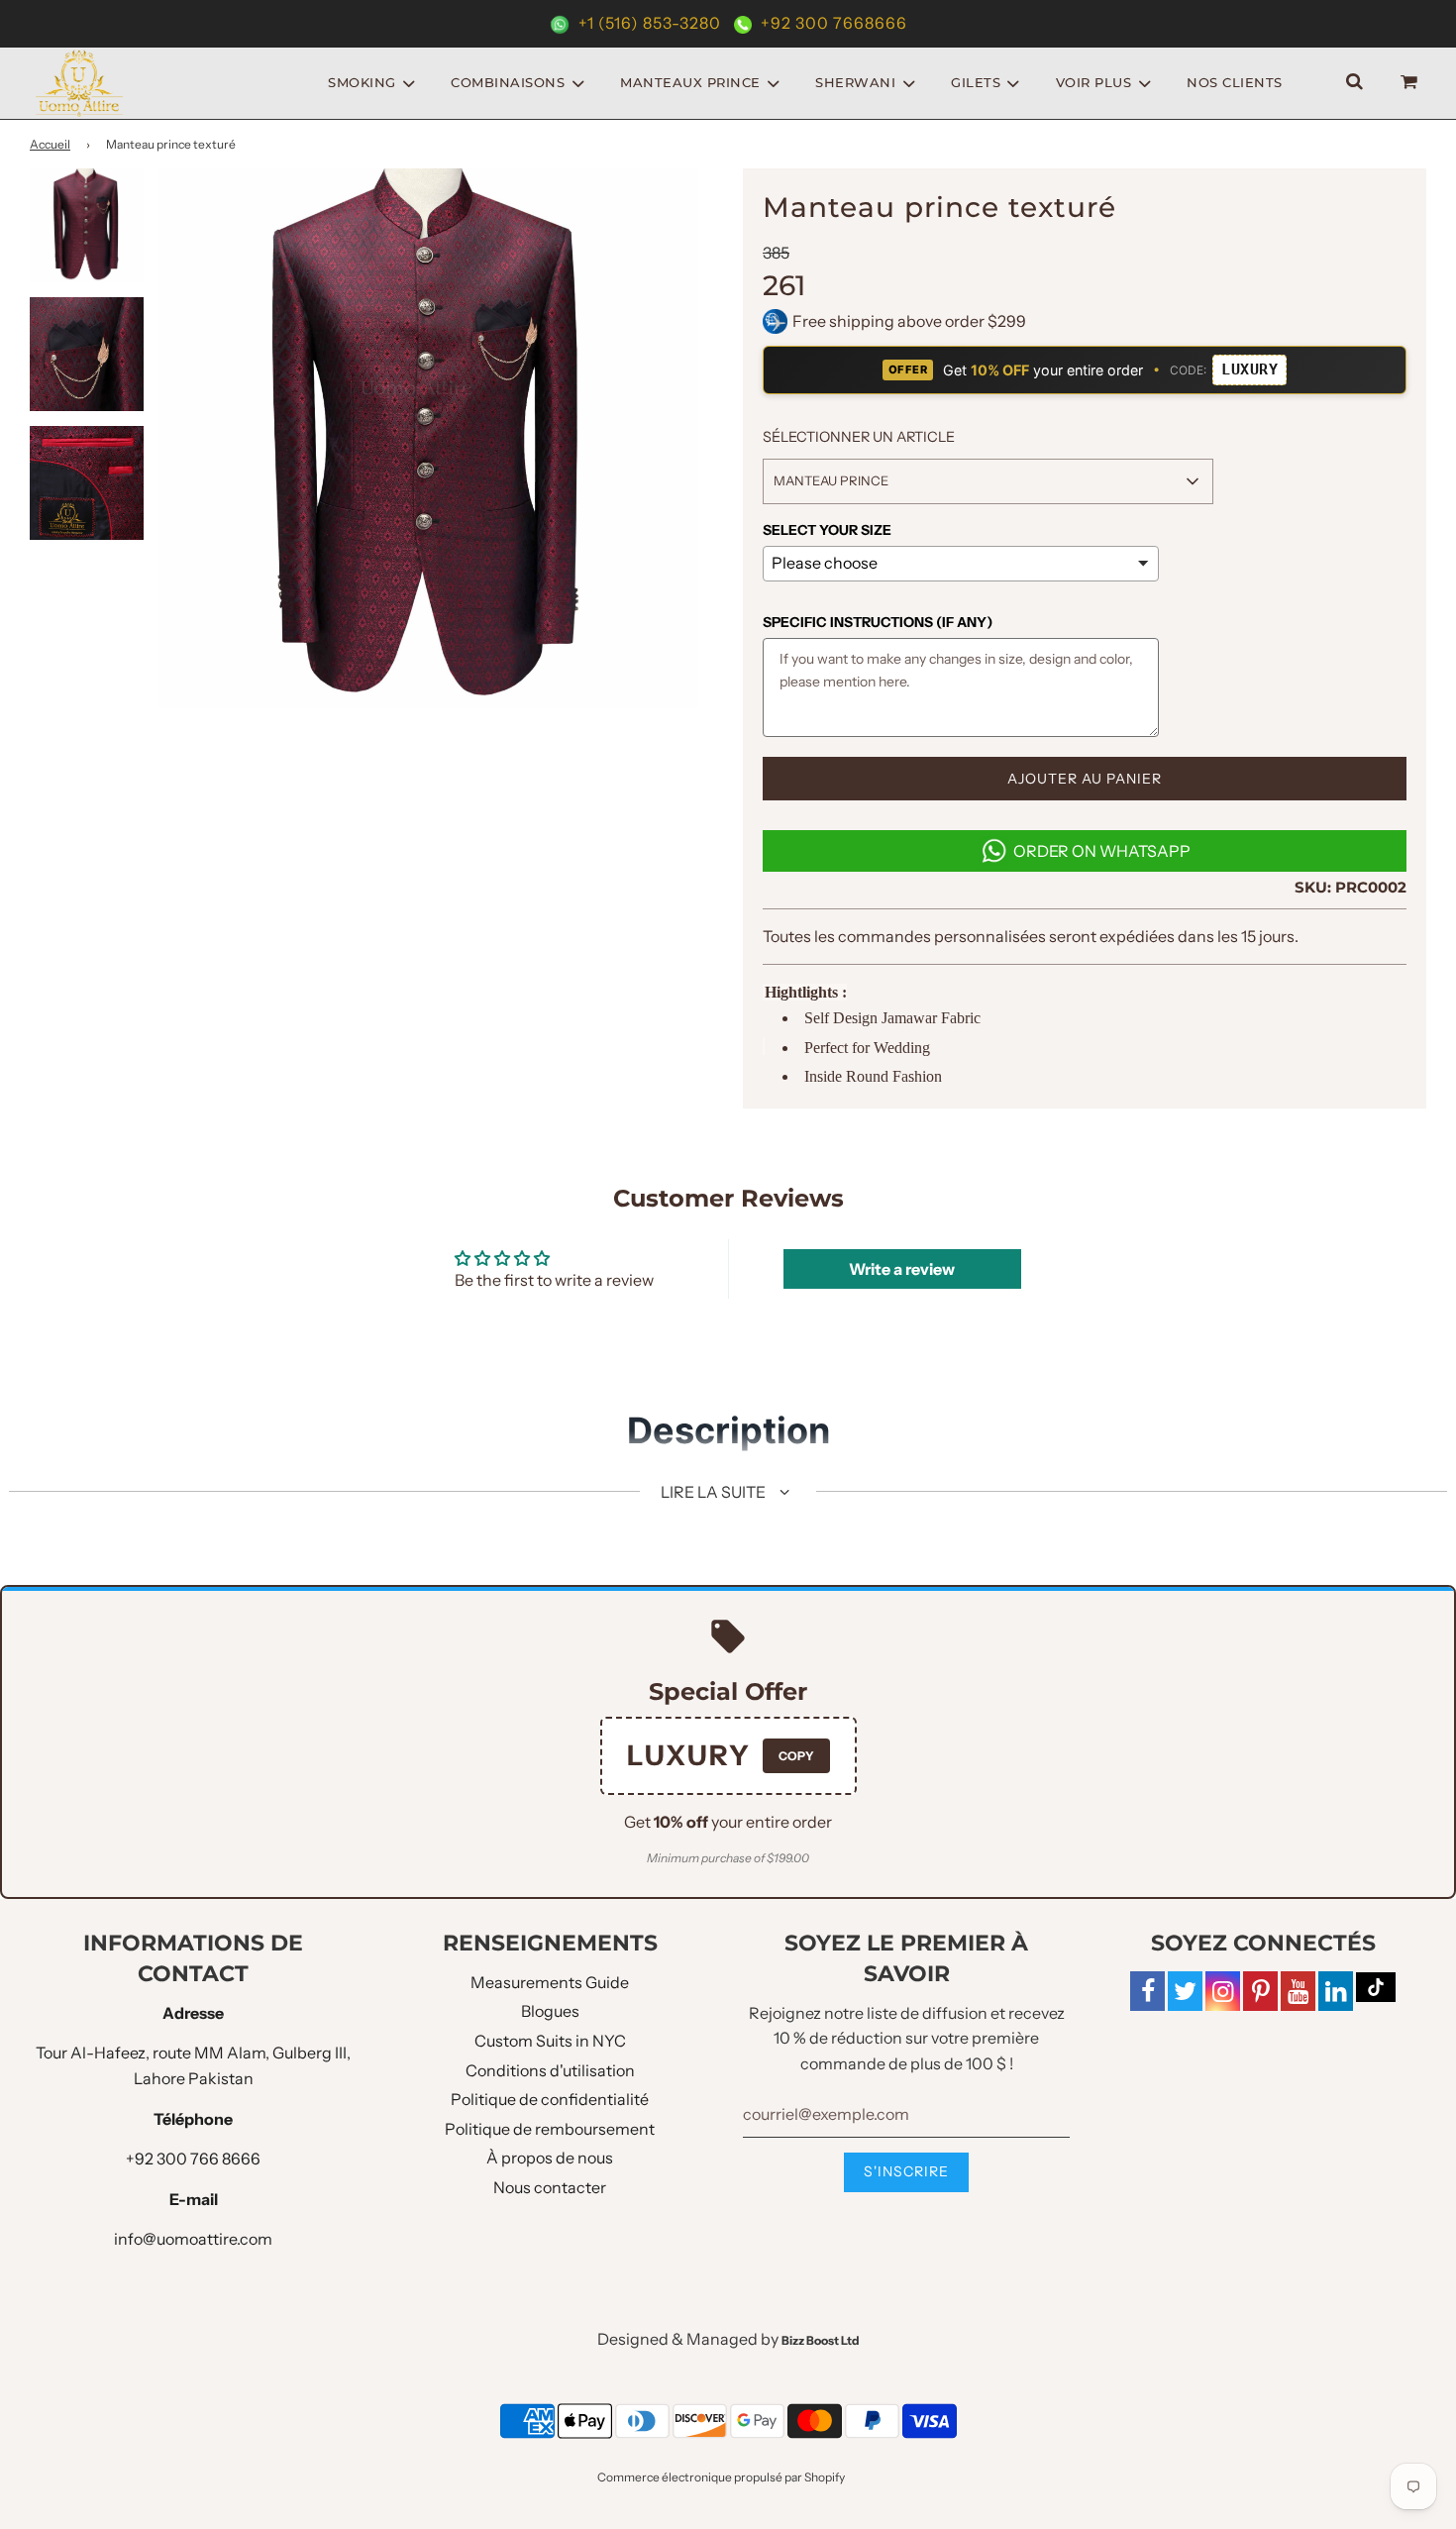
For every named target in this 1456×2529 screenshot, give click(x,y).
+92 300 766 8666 (193, 2159)
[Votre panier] (1411, 83)
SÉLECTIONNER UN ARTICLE (859, 437)
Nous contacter (550, 2187)
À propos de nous (550, 2158)
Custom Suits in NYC (550, 2041)
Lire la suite (715, 1492)
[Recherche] (1354, 83)
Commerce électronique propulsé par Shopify (721, 2477)
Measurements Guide (550, 1982)
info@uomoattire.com (193, 2239)
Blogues (550, 2011)
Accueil (50, 144)
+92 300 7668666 (832, 23)
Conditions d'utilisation (550, 2070)
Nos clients (1235, 82)
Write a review (902, 1269)
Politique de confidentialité (550, 2099)
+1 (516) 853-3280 (650, 23)
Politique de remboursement (550, 2129)
